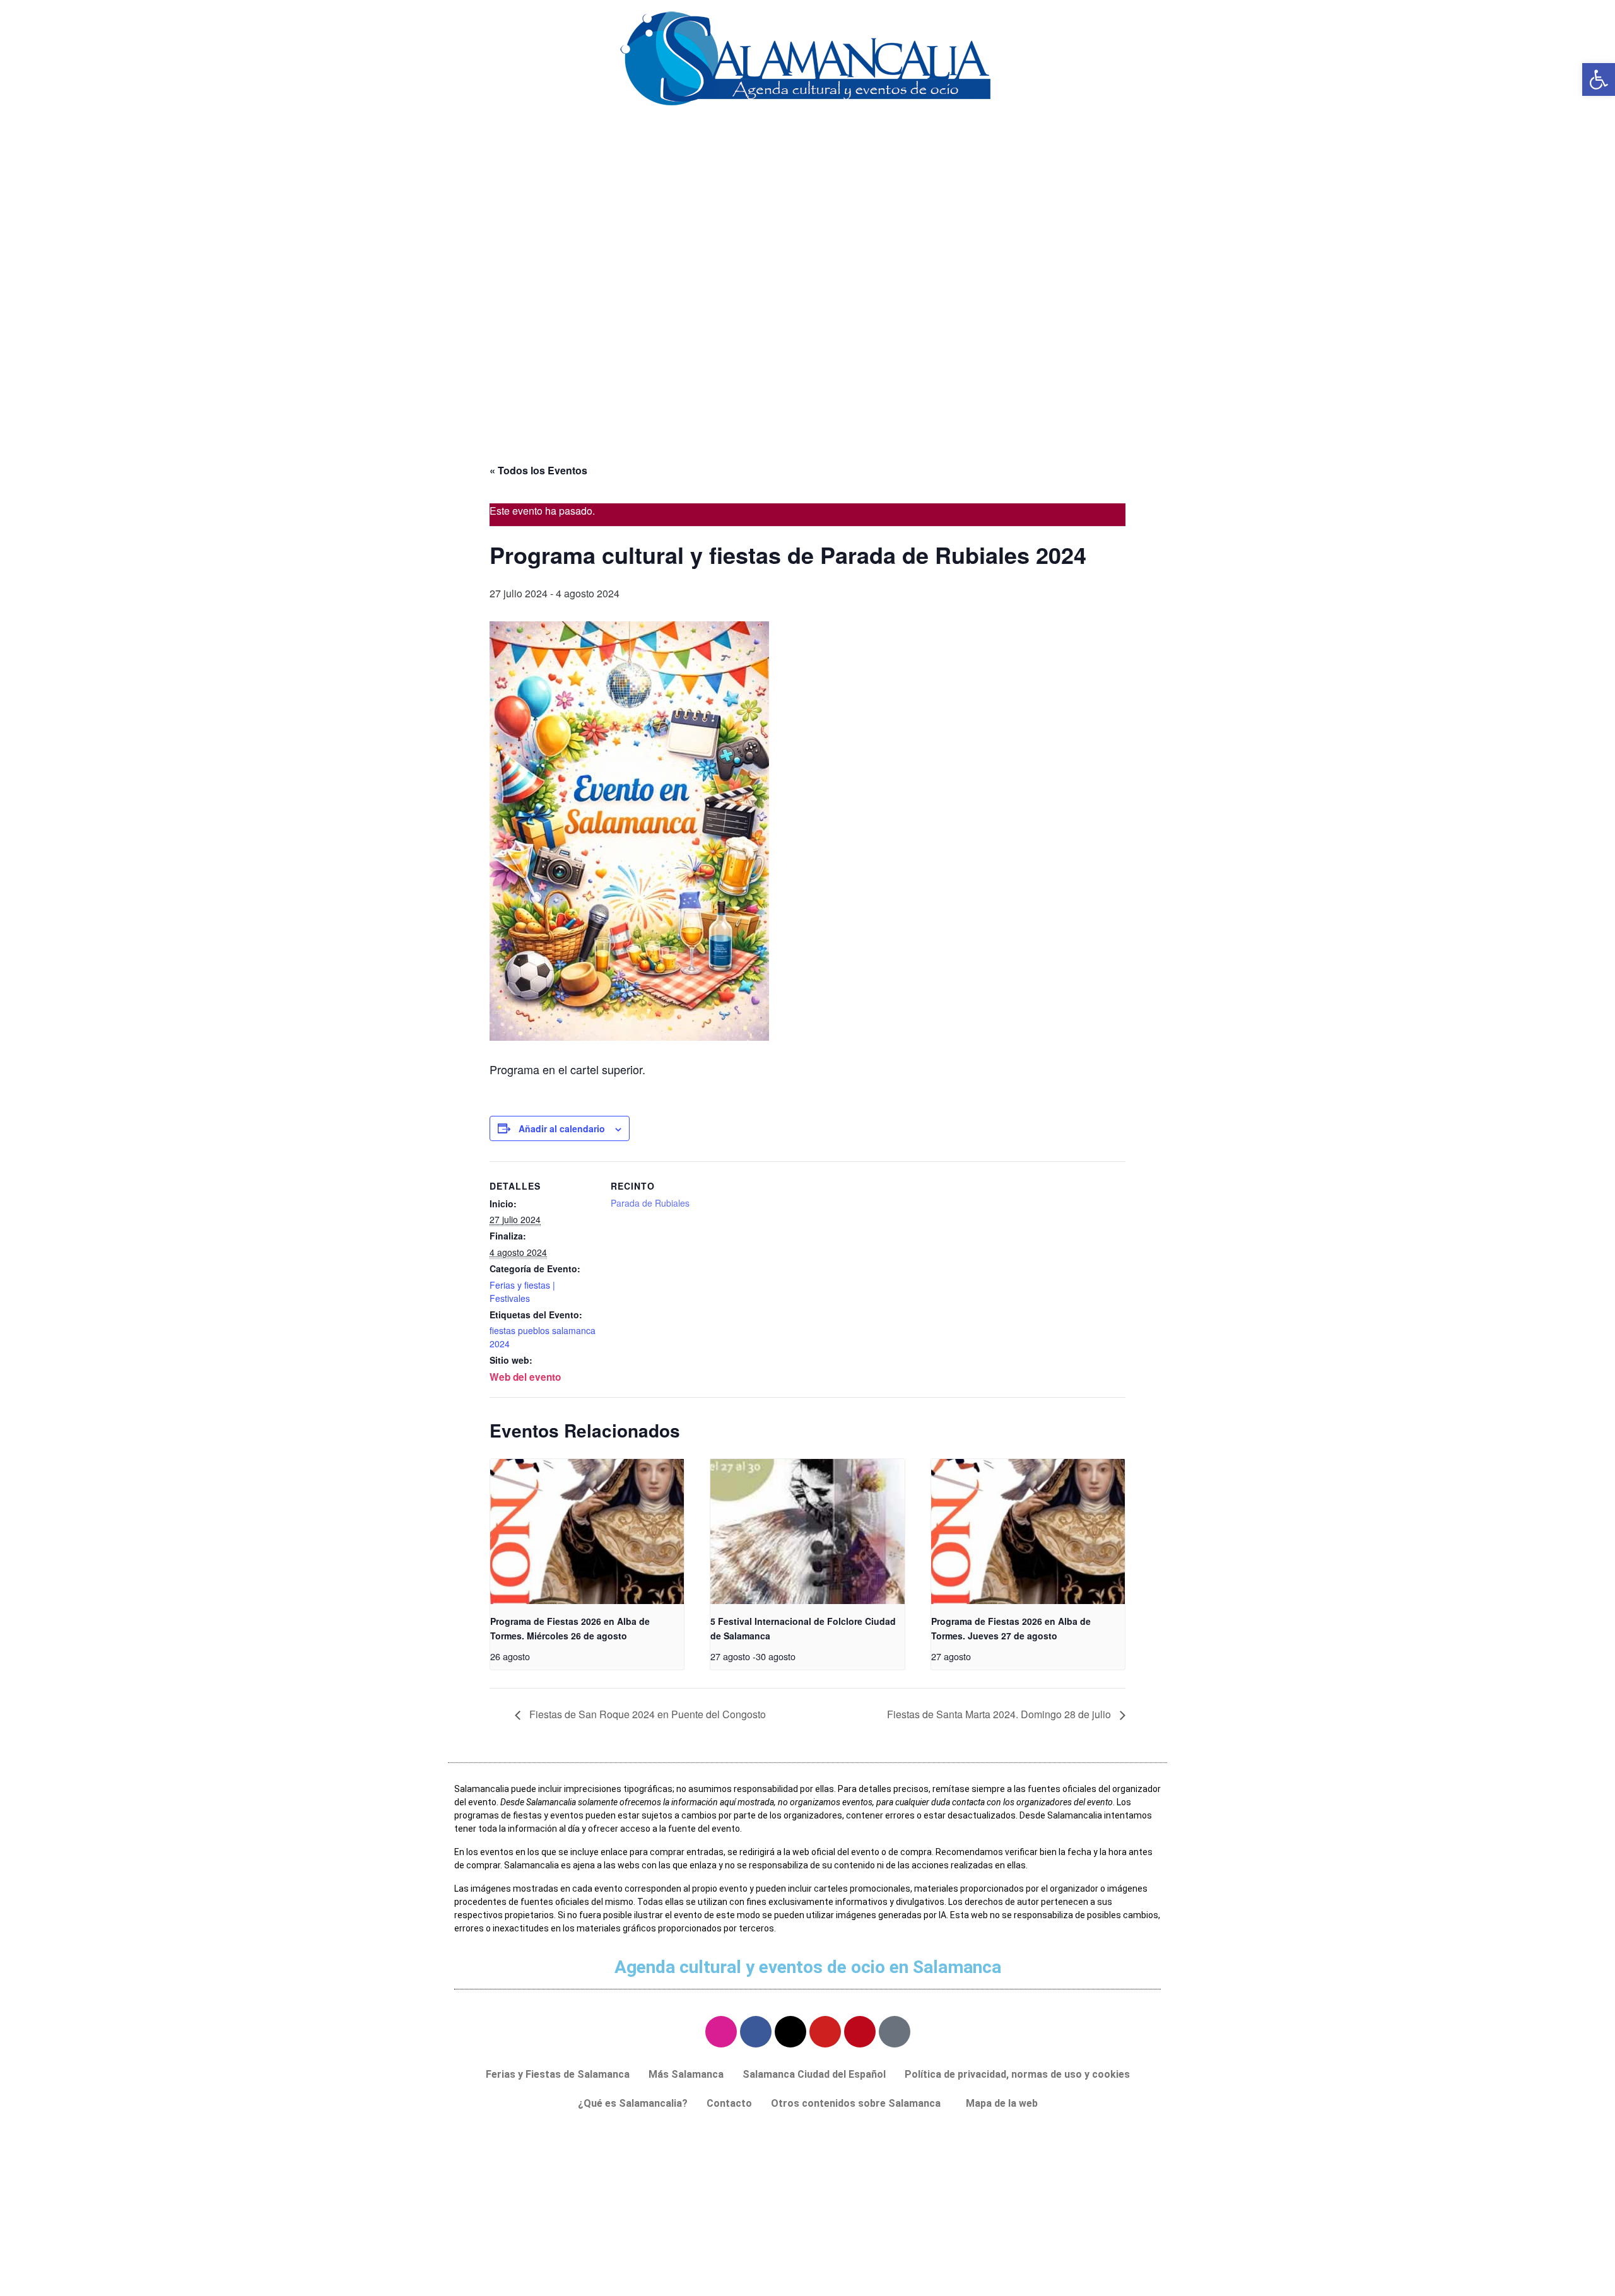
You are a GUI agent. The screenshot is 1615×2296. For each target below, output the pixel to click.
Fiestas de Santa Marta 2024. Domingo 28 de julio (1000, 1714)
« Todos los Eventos (538, 470)
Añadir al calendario (562, 1128)
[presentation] (587, 1532)
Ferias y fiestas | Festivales (522, 1291)
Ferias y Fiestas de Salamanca (558, 2074)
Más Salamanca (686, 2074)
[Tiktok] (895, 2032)
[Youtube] (825, 2032)
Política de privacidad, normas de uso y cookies (1017, 2074)
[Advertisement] (807, 343)
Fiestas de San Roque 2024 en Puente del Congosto (646, 1714)
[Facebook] (756, 2032)
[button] (859, 2104)
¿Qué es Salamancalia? (633, 2103)
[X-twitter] (790, 2032)
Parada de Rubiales (650, 1203)
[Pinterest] (860, 2032)
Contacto (729, 2103)
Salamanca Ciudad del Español (814, 2074)
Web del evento (525, 1377)
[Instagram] (721, 2032)
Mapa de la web (1002, 2103)
